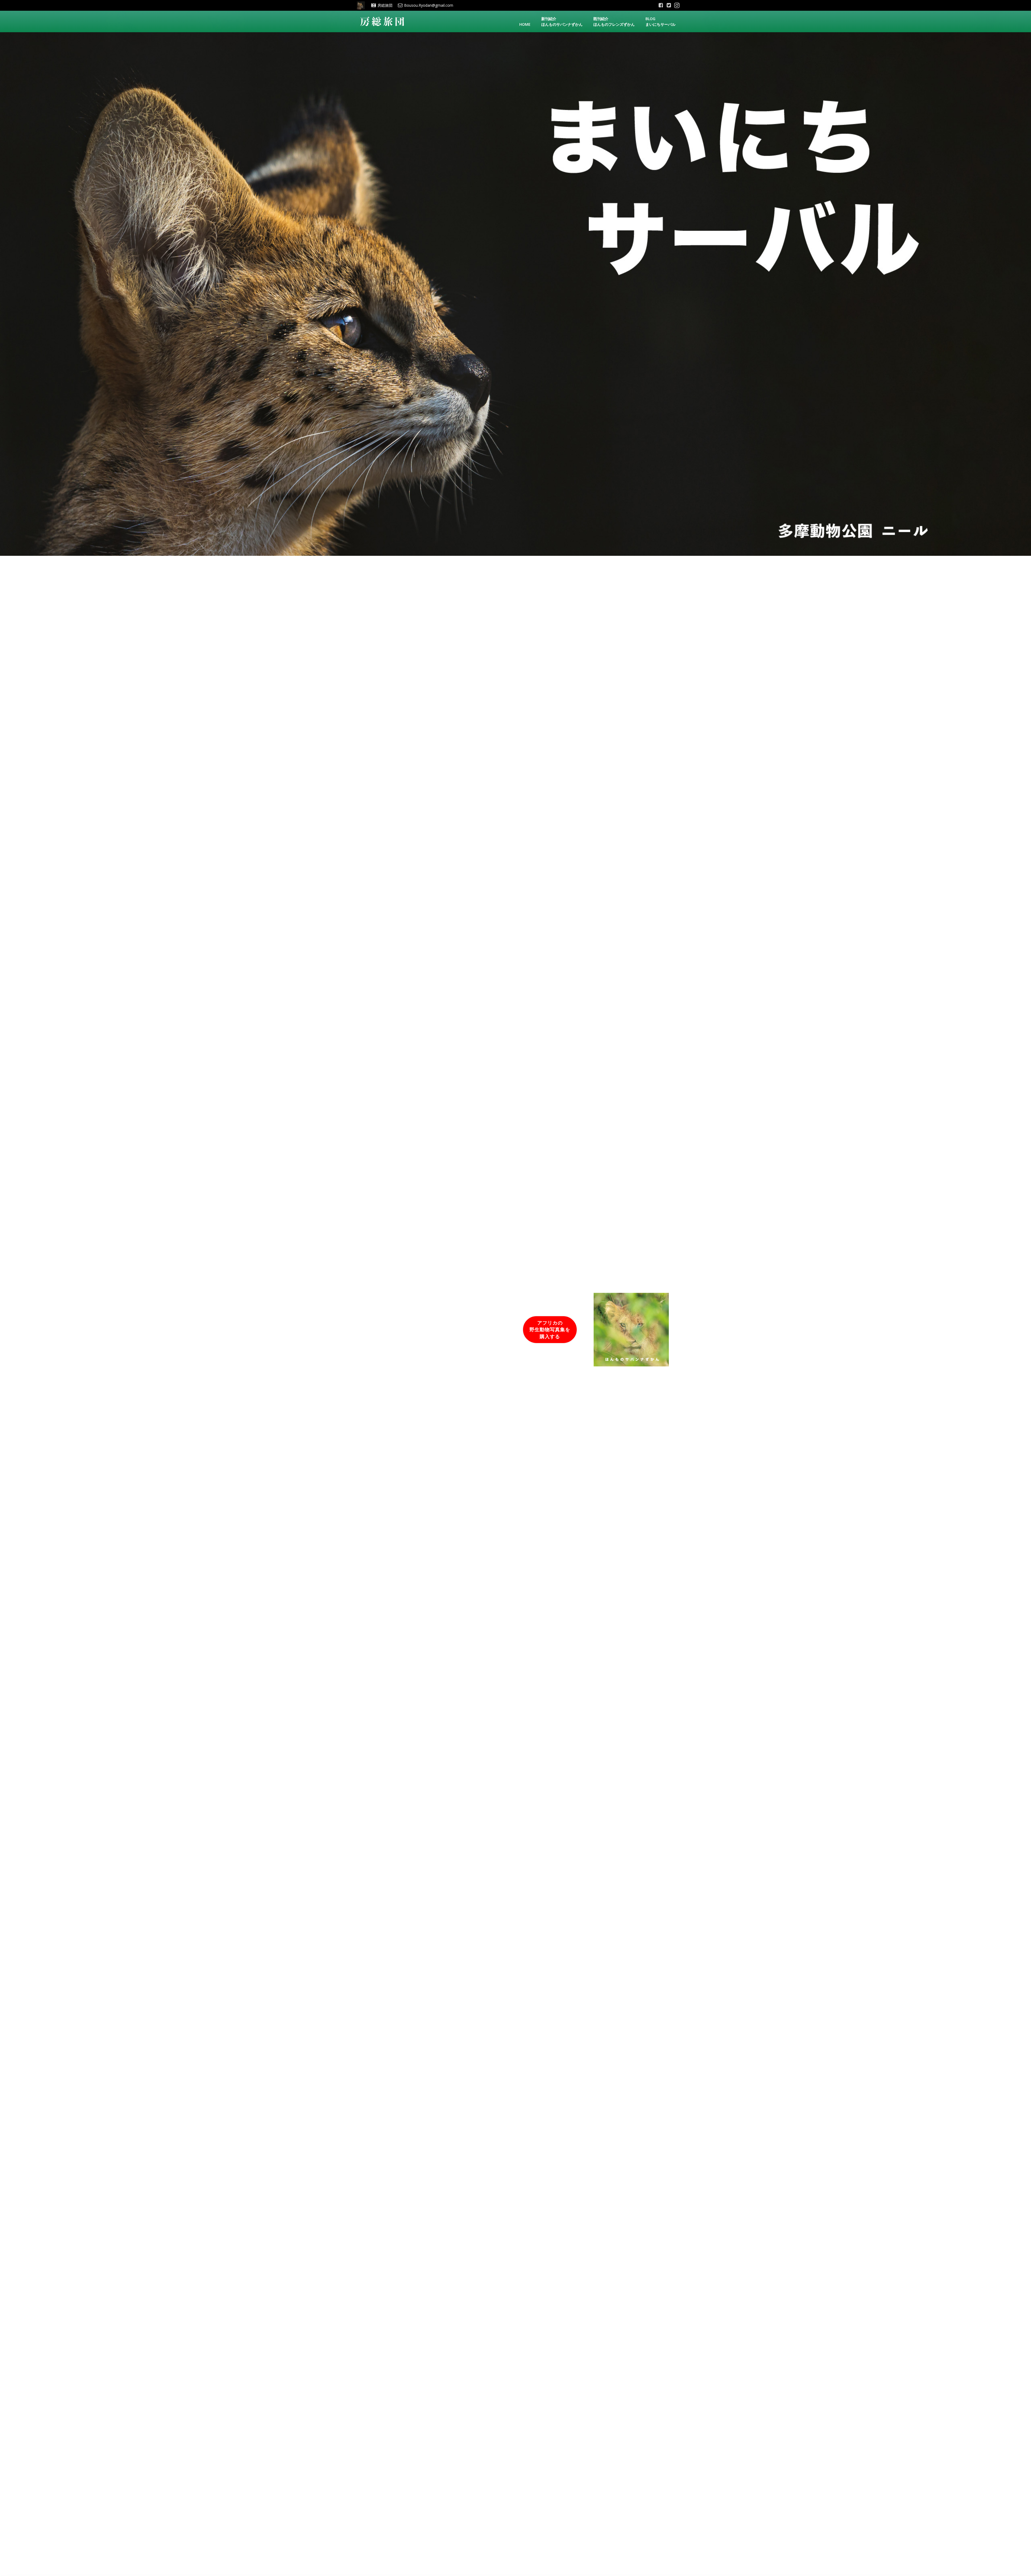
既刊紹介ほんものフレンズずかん (614, 21)
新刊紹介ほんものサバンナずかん (562, 21)
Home (525, 24)
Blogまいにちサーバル (660, 21)
